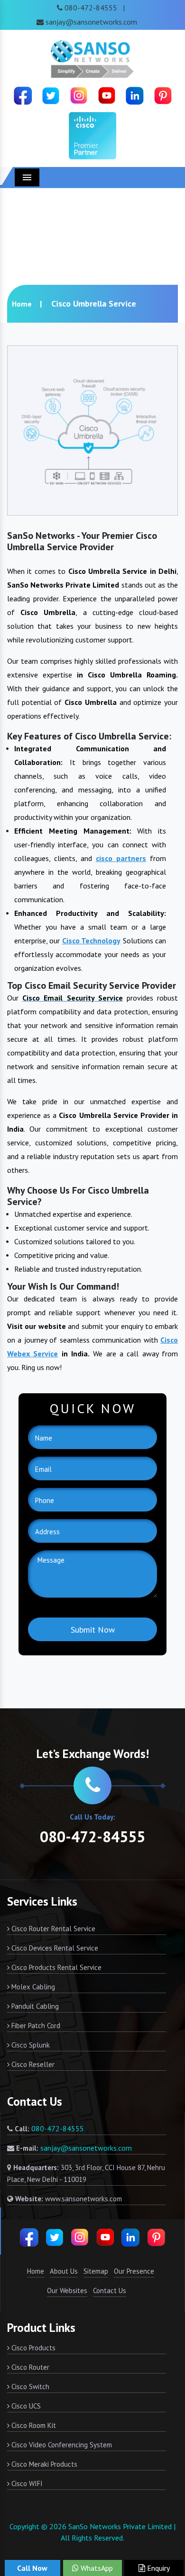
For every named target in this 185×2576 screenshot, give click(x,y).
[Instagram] (79, 95)
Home (22, 304)
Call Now (32, 2568)
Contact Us (110, 2290)
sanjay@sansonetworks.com (91, 22)
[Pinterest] (163, 95)
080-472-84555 (91, 8)
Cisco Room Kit (33, 2425)
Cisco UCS (25, 2406)
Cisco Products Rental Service (55, 1967)
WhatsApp (96, 2568)
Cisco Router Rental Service (52, 1929)
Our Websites (67, 2290)
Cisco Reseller (32, 2064)
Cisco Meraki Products (43, 2464)
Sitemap (96, 2271)
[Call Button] (92, 1785)
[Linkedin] (135, 95)
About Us (64, 2271)
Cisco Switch (29, 2387)
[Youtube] (107, 95)
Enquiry (157, 2568)
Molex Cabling (32, 1987)
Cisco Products (32, 2348)
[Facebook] (23, 95)
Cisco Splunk (30, 2045)
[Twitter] (51, 95)
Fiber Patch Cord (35, 2026)
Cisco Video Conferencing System (61, 2445)
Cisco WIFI (26, 2484)
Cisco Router (29, 2367)
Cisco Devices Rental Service (54, 1948)
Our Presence (134, 2271)
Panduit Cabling (34, 2006)
